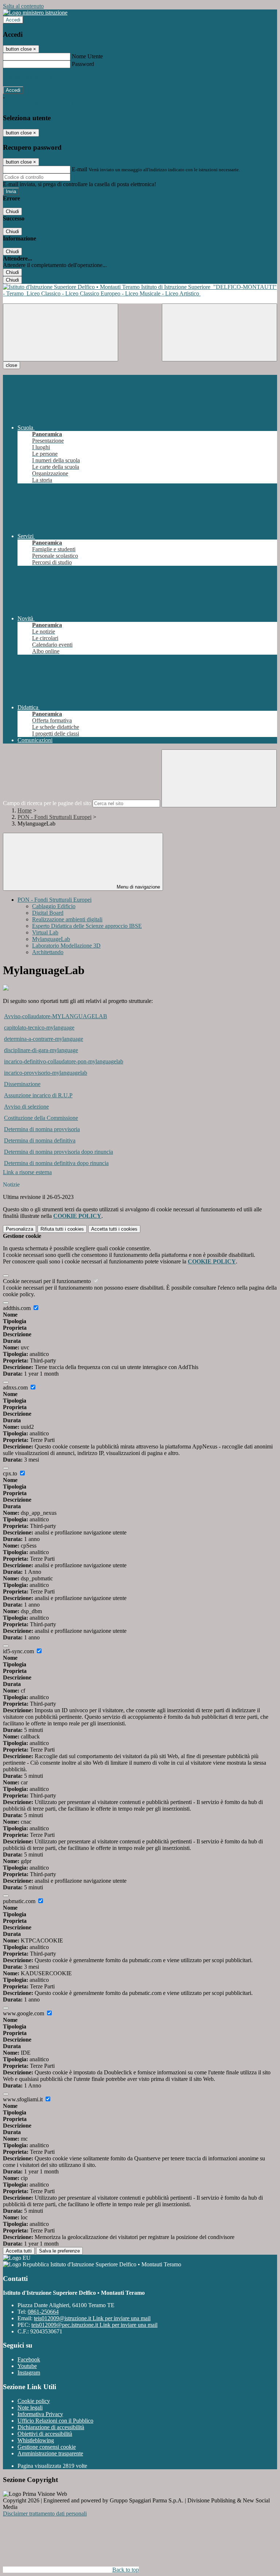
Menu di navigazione (138, 887)
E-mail (79, 169)
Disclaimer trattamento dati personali (45, 2514)
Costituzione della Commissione (41, 1118)
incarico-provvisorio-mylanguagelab (46, 1073)
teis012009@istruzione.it (92, 2318)
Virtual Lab (45, 932)
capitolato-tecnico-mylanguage (39, 1028)
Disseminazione (22, 1084)
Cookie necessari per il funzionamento (48, 1281)
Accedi (13, 20)
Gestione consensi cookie (47, 2447)
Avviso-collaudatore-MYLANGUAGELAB (56, 1016)
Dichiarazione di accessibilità (51, 2427)
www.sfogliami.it (24, 2099)
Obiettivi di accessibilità (45, 2434)
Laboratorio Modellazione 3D (66, 946)
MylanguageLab (51, 939)
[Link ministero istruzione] (35, 13)
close (11, 365)
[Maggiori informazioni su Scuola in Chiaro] (6, 989)
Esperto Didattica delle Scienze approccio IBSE (87, 926)
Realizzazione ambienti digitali (67, 919)
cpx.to (11, 1473)
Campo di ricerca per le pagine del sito (47, 803)
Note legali (30, 2408)
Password (83, 64)
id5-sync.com (19, 1651)
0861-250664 (43, 2312)
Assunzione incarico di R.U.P (38, 1095)
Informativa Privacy (40, 2414)
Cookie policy (34, 2401)
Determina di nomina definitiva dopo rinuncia (56, 1163)
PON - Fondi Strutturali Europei (55, 817)
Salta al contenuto (23, 6)
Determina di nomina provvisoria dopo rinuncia (59, 1152)
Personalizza (20, 1229)
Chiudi (12, 211)
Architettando (48, 952)
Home (25, 810)
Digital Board (48, 913)
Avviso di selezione (26, 1107)
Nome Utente (87, 56)
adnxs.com (16, 1387)
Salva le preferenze (59, 2251)
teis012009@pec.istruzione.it (94, 2325)
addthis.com (17, 1308)
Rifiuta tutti (62, 1229)
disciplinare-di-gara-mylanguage (41, 1050)
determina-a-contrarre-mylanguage (44, 1039)
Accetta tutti (114, 1229)
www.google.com (24, 2013)
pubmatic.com (20, 1901)
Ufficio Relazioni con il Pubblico (55, 2421)
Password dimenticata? (29, 77)
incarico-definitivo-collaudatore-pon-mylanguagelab (64, 1061)
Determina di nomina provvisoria (42, 1129)
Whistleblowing (36, 2440)
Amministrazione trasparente (50, 2453)
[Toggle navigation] (61, 332)
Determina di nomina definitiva (40, 1140)
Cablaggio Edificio (54, 906)
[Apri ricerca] (219, 332)
